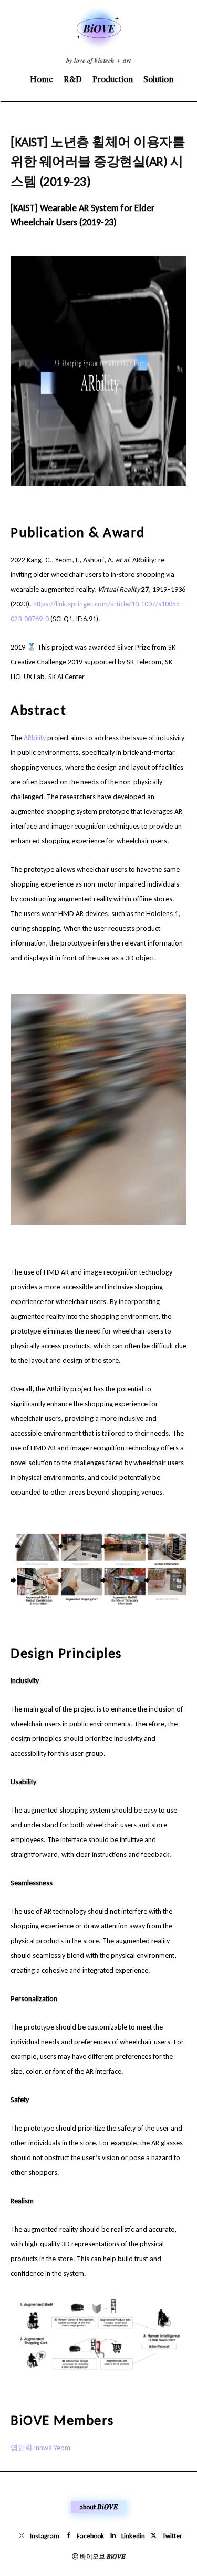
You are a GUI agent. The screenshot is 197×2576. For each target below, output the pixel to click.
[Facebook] (68, 2536)
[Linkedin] (113, 2536)
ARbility (35, 738)
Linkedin (133, 2536)
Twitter (172, 2536)
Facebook (90, 2536)
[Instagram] (22, 2536)
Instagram (45, 2536)
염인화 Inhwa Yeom (40, 2448)
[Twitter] (154, 2536)
